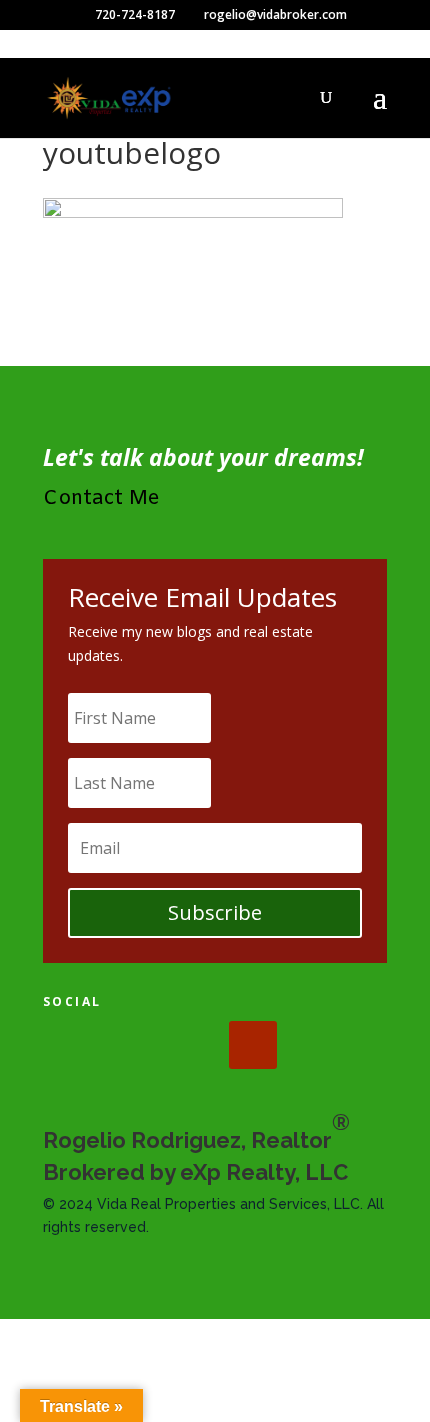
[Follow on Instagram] (191, 1045)
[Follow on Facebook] (67, 1045)
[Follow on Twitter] (129, 1045)
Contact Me (101, 498)
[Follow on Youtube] (253, 1045)
